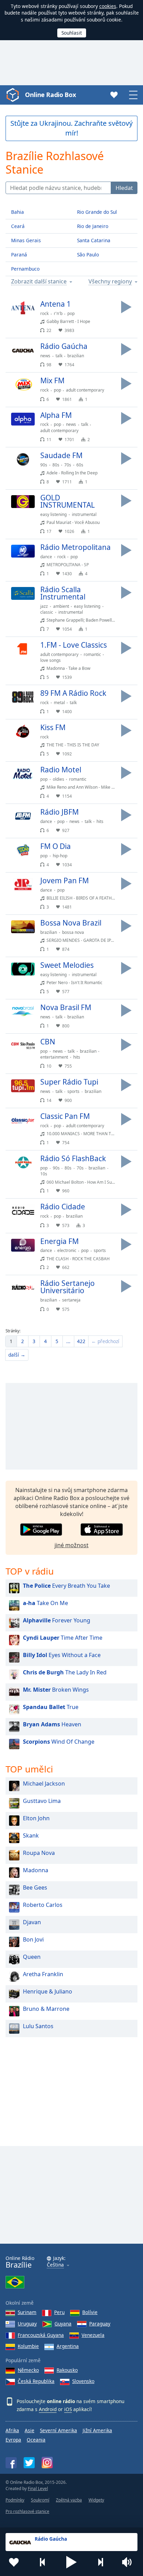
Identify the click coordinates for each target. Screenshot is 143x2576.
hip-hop (60, 856)
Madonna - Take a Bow (68, 668)
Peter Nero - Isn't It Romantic (74, 983)
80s (56, 465)
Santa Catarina (94, 240)
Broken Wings (56, 1690)
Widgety (96, 2500)
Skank (31, 1835)
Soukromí (40, 2500)
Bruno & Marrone (46, 2009)
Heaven (52, 1724)
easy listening (53, 514)
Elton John (36, 1818)
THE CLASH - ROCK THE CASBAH (78, 1259)
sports (73, 1091)
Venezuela (93, 2335)
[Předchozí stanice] (43, 2562)
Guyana (63, 2324)
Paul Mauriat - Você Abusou (73, 522)
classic (47, 612)
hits (100, 821)
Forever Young (57, 1620)
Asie (30, 2430)
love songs (51, 660)
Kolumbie (28, 2346)
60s (80, 465)
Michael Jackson (44, 1784)
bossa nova (73, 932)
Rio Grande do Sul (97, 212)
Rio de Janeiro (93, 226)
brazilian (76, 356)
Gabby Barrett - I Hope (68, 321)
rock (44, 313)
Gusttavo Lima (42, 1801)
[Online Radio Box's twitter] (29, 2463)
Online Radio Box (50, 95)
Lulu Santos (38, 2026)
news (45, 356)
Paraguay (100, 2324)
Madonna (36, 1870)
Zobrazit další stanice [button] (39, 282)
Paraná (19, 255)
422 (81, 1341)
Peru (59, 2312)
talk (59, 356)
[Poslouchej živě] (126, 307)
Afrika (12, 2430)
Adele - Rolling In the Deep (72, 473)
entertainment (54, 1057)
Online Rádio (20, 2262)
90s (44, 465)
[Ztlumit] (129, 2562)
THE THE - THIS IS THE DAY (73, 745)
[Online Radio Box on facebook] (11, 2463)
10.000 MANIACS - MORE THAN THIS (82, 1134)
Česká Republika (36, 2381)
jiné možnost (71, 1545)
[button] (71, 2562)
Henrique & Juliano (48, 1991)
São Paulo (88, 255)
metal (59, 703)
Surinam (27, 2312)
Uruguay (27, 2324)
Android (48, 2409)
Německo (28, 2370)
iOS (68, 2409)
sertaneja (71, 1300)
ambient (61, 606)
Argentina (68, 2346)
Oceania (36, 2440)
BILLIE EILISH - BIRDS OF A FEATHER (82, 898)
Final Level (38, 2489)
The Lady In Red (65, 1672)
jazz (44, 606)
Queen (32, 1957)
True (51, 1707)
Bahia (18, 212)
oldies (58, 779)
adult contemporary (85, 390)
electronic (67, 1250)
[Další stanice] (100, 2562)
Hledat (124, 188)
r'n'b (58, 313)
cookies (108, 6)
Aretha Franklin (43, 1974)
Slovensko (83, 2381)
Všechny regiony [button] (110, 282)
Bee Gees (35, 1887)
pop (71, 313)
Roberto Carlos (43, 1905)
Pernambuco (25, 269)
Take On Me (45, 1603)
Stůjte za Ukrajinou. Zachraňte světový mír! (71, 128)
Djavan (32, 1922)
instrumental (84, 514)
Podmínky (15, 2500)
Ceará (18, 226)
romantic (92, 654)
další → (17, 1355)
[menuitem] (11, 1341)
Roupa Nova (39, 1853)
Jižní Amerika (97, 2430)
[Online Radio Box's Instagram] (47, 2463)
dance (46, 557)
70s (68, 465)
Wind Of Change (59, 1742)
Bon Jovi (33, 1939)
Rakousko (67, 2370)
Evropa (13, 2440)
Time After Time (63, 1638)
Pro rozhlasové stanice (27, 2511)
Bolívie (90, 2312)
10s (44, 1174)
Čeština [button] (55, 2265)
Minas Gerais (26, 240)
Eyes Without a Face (62, 1655)
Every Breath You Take (66, 1586)
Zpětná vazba (69, 2500)
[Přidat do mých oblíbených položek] (14, 2562)
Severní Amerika (58, 2430)
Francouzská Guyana (41, 2335)
